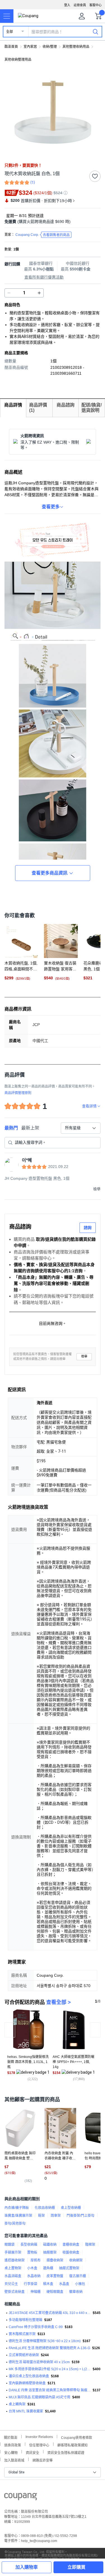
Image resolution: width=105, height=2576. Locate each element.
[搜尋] (95, 31)
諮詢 (88, 1228)
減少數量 (39, 293)
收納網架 (76, 2260)
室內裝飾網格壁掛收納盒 (27, 2383)
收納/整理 (50, 47)
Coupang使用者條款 (77, 2437)
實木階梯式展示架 (22, 2334)
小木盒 (32, 2268)
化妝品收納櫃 (45, 2208)
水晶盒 (64, 2284)
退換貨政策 (13, 2445)
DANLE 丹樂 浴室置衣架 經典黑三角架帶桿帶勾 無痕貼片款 (50, 2390)
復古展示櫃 (78, 2276)
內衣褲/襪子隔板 (17, 2208)
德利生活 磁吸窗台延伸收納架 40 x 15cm (39, 2362)
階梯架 (90, 2245)
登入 (67, 5)
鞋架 (41, 2216)
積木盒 (48, 2284)
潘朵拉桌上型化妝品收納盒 (29, 2376)
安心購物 (11, 2452)
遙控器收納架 (15, 2260)
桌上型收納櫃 (71, 2208)
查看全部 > (59, 2002)
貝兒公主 (11, 2284)
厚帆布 (36, 2260)
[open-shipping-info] (51, 222)
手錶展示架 (13, 2252)
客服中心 (95, 5)
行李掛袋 (31, 2284)
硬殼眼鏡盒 (55, 2292)
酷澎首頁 (11, 47)
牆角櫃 (48, 2268)
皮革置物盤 (55, 2276)
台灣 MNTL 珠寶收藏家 (26, 2411)
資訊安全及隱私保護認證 (66, 2452)
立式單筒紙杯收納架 (24, 2355)
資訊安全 (32, 2452)
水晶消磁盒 (13, 2276)
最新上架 (30, 1128)
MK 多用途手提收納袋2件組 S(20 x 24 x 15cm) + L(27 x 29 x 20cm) (50, 2369)
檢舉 (84, 1356)
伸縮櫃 (36, 2292)
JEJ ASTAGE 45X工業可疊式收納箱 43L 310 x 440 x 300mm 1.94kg (50, 2313)
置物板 (32, 2252)
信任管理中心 (39, 2445)
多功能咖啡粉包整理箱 (25, 2320)
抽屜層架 (50, 2252)
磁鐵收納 (50, 2245)
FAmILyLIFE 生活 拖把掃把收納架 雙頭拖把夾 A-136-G (49, 2348)
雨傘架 (56, 2216)
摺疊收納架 (55, 2260)
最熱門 (11, 1128)
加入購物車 (27, 2567)
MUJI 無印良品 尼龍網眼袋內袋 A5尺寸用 (39, 2397)
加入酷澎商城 (14, 2460)
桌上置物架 (13, 2268)
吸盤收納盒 (71, 2252)
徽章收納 (76, 2292)
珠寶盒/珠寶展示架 (18, 2216)
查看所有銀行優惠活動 (44, 277)
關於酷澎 (11, 2437)
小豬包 (80, 2284)
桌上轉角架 (17, 2404)
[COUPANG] (21, 2498)
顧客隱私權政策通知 (73, 2445)
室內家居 (30, 47)
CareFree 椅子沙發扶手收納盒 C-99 (36, 2327)
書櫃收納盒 (71, 2245)
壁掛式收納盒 (15, 2292)
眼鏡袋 (10, 2245)
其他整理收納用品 (76, 47)
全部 (10, 32)
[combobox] (81, 1128)
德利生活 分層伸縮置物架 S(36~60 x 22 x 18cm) (45, 2341)
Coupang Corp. (43, 235)
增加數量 (9, 293)
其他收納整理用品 (18, 60)
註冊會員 (80, 5)
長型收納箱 (29, 2245)
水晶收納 (34, 2276)
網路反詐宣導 (43, 2460)
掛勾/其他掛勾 (15, 2224)
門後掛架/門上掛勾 (81, 2216)
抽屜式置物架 (69, 2268)
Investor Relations (39, 2437)
